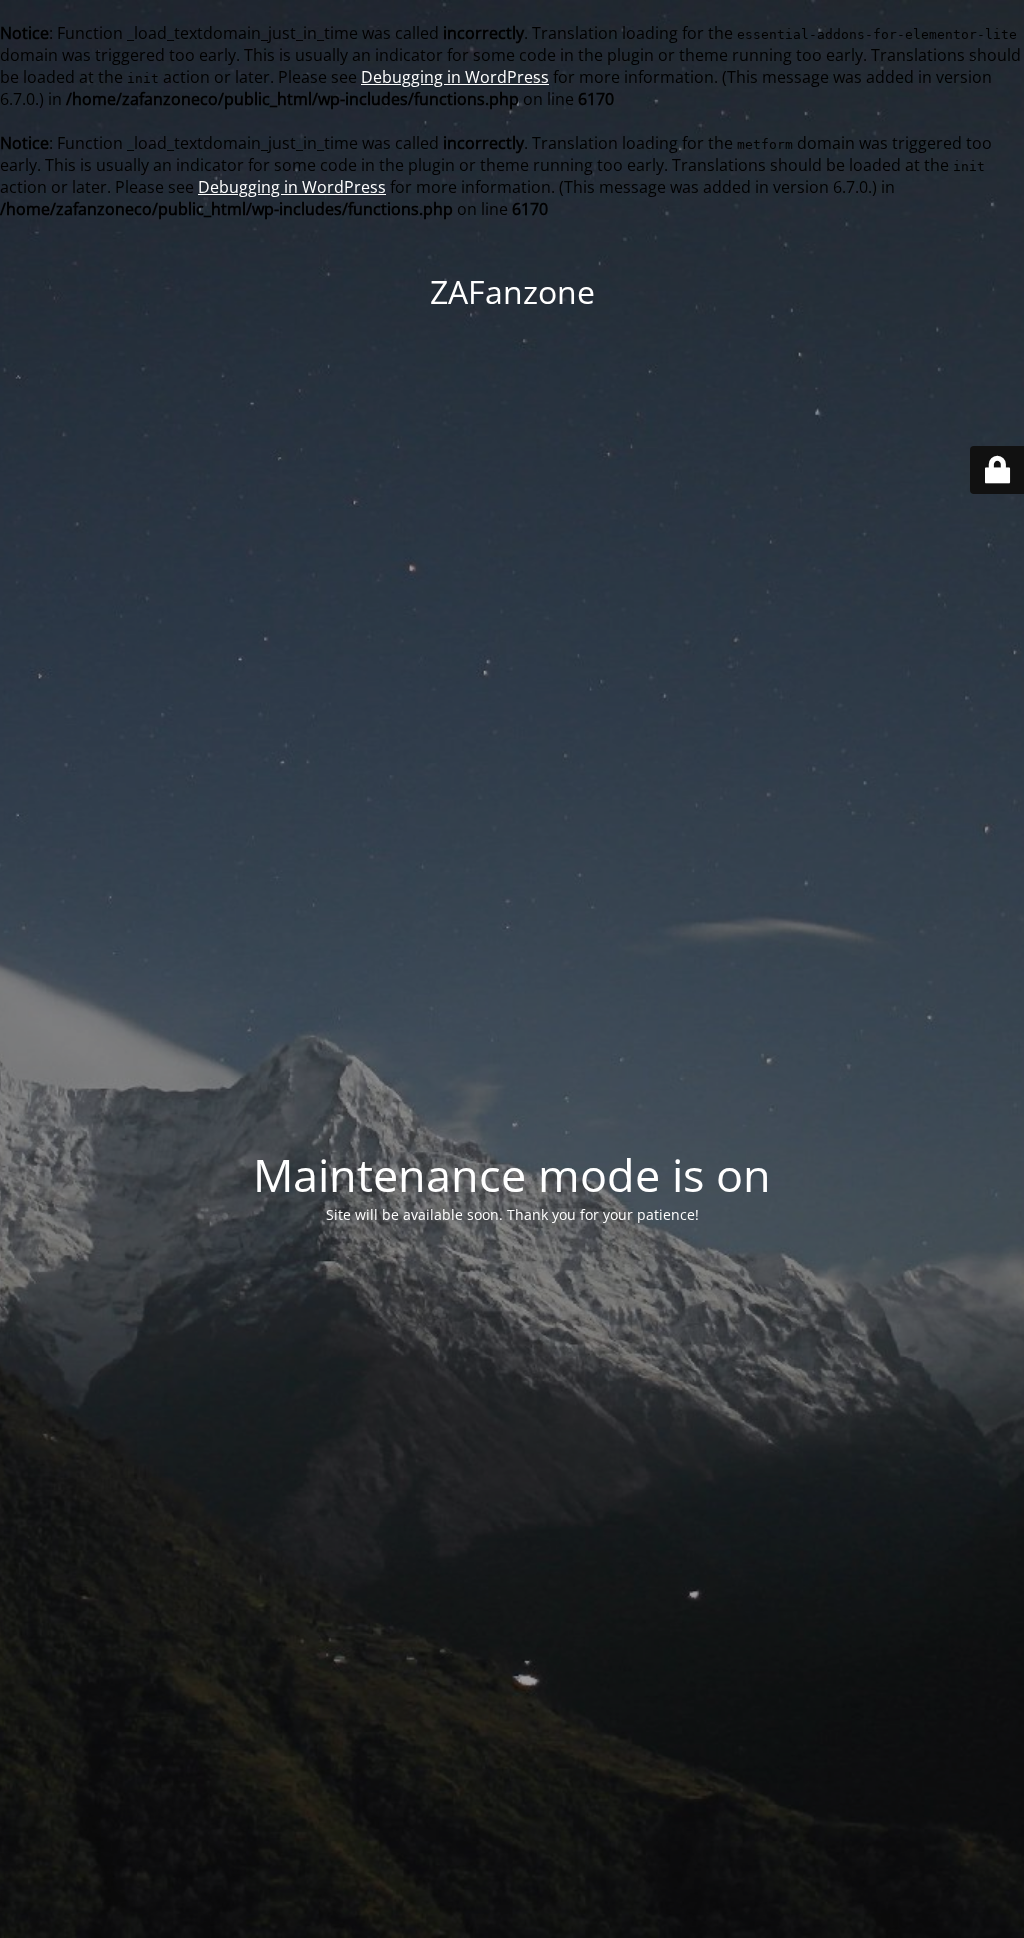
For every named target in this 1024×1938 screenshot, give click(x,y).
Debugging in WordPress (455, 77)
